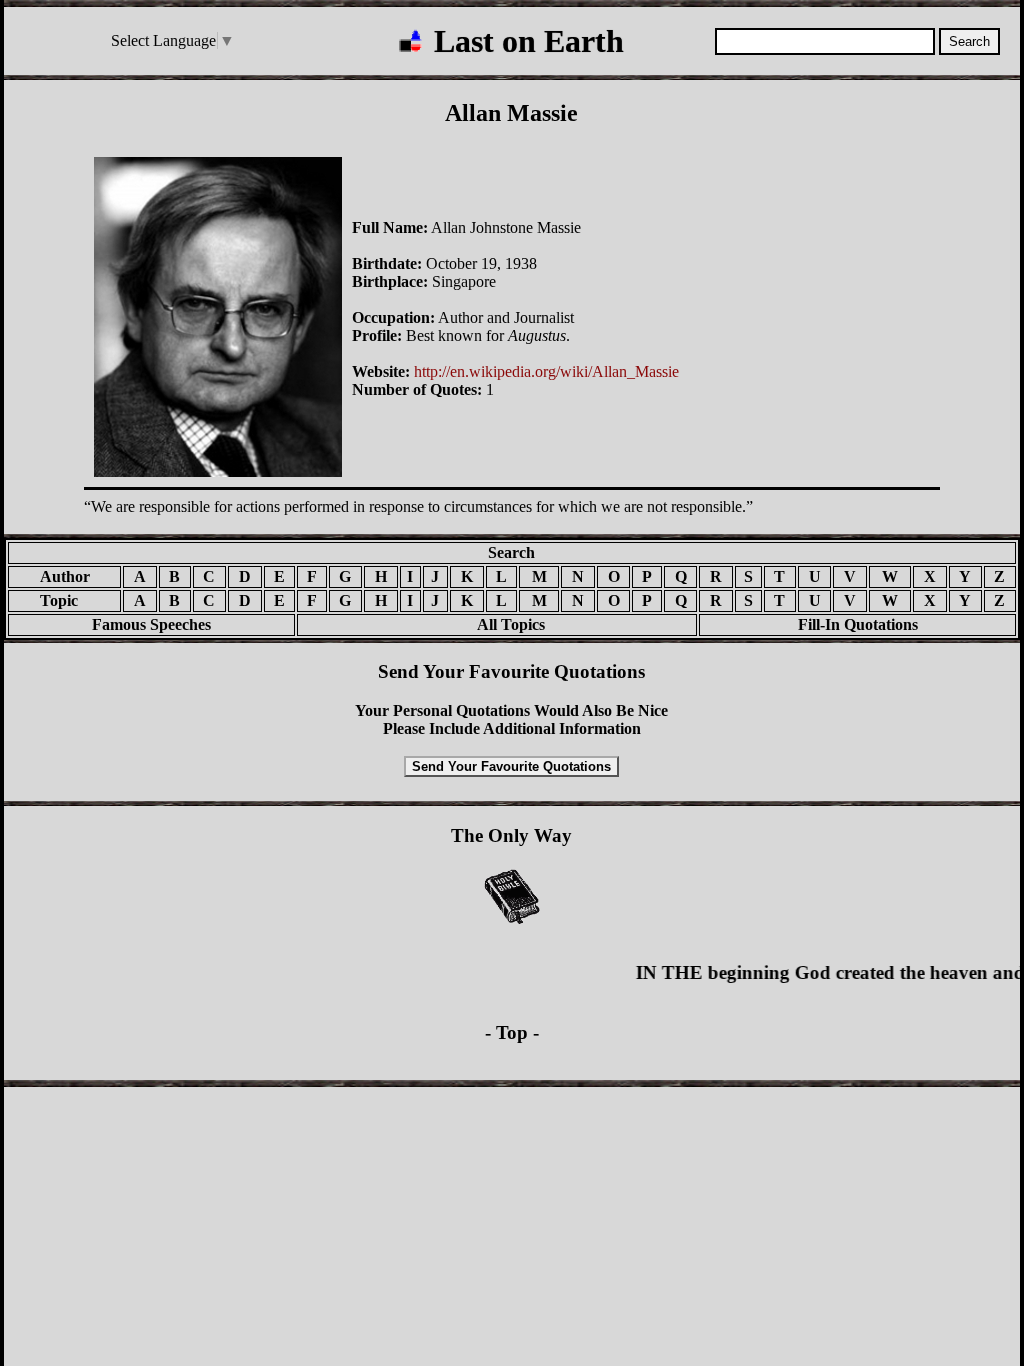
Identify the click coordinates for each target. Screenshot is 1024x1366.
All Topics (497, 624)
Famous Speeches (151, 624)
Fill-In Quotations (858, 624)
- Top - (512, 1032)
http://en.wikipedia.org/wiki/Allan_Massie (546, 371)
